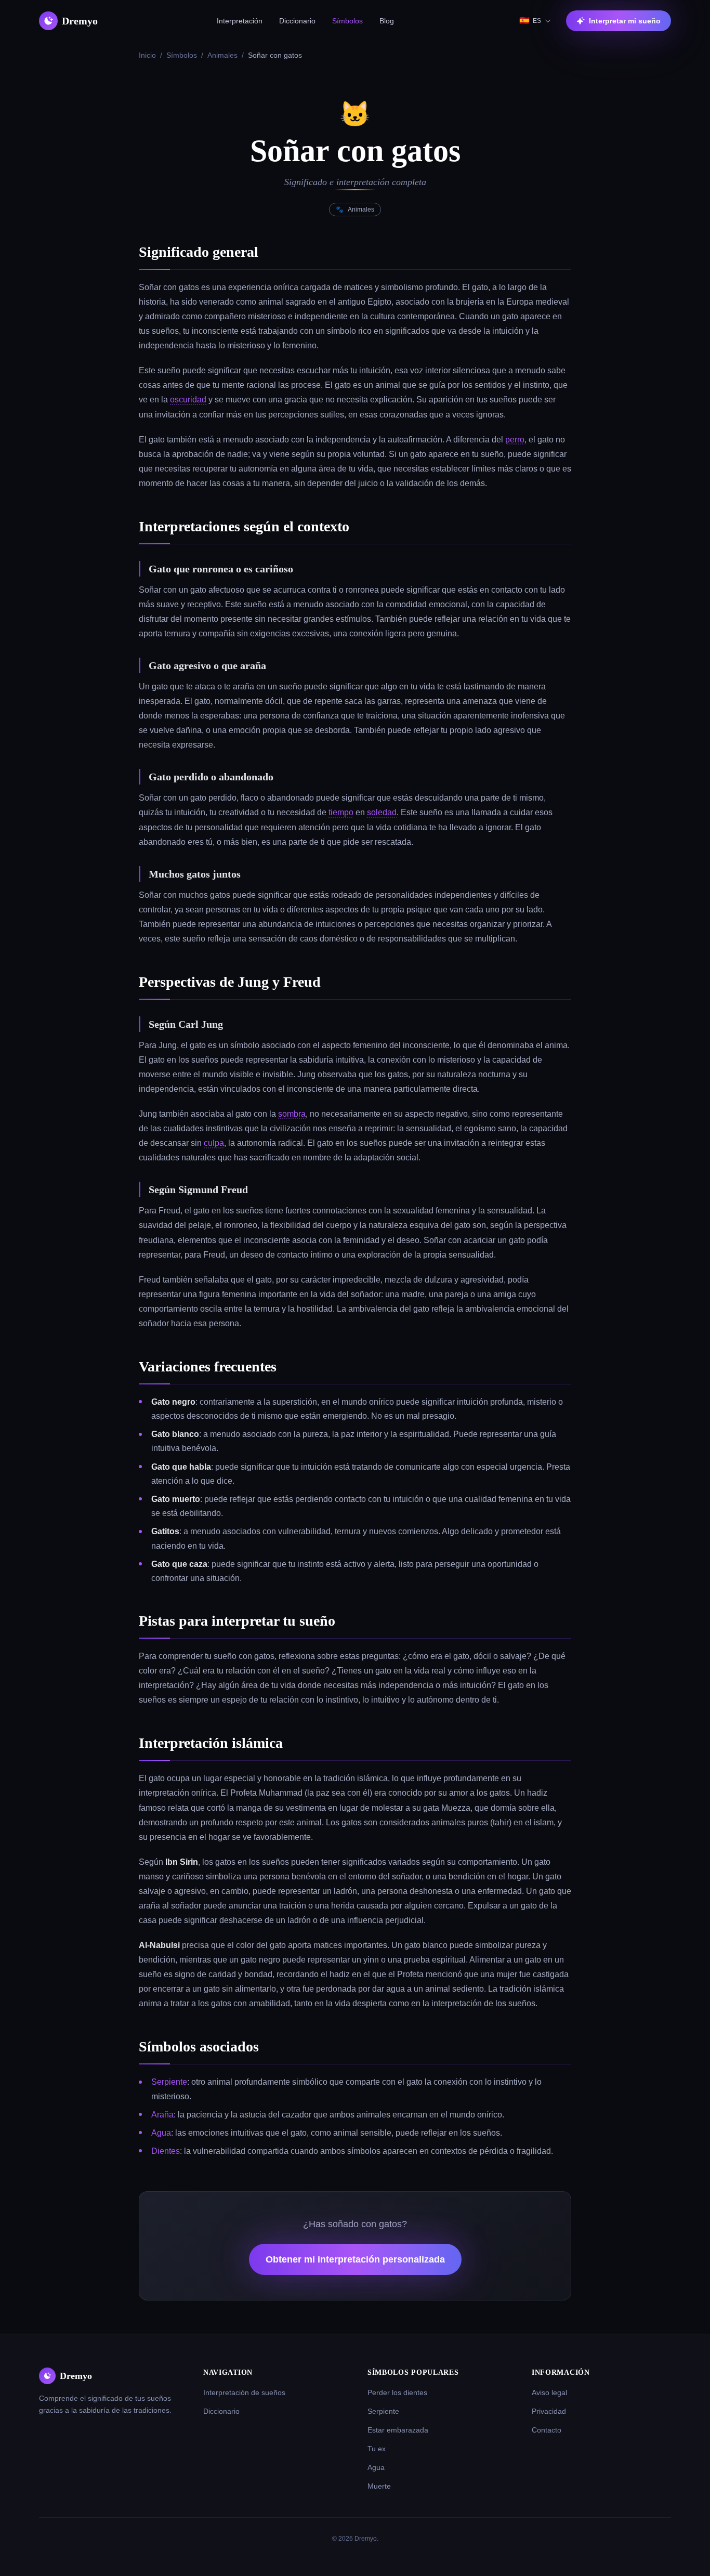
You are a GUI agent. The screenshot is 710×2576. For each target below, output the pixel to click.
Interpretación (240, 21)
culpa (214, 1143)
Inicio (147, 55)
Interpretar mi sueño (625, 21)
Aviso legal (549, 2392)
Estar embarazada (398, 2430)
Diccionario (297, 21)
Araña (162, 2115)
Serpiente (169, 2082)
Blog (387, 21)
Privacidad (549, 2411)
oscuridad (188, 400)
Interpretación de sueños (244, 2392)
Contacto (547, 2430)
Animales (222, 55)
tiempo (341, 812)
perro (515, 440)
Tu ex (377, 2449)
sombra (292, 1114)
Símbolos (347, 21)
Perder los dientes (397, 2392)
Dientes (166, 2151)
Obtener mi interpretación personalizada (355, 2259)
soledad (382, 812)
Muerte (379, 2486)
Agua (161, 2133)
